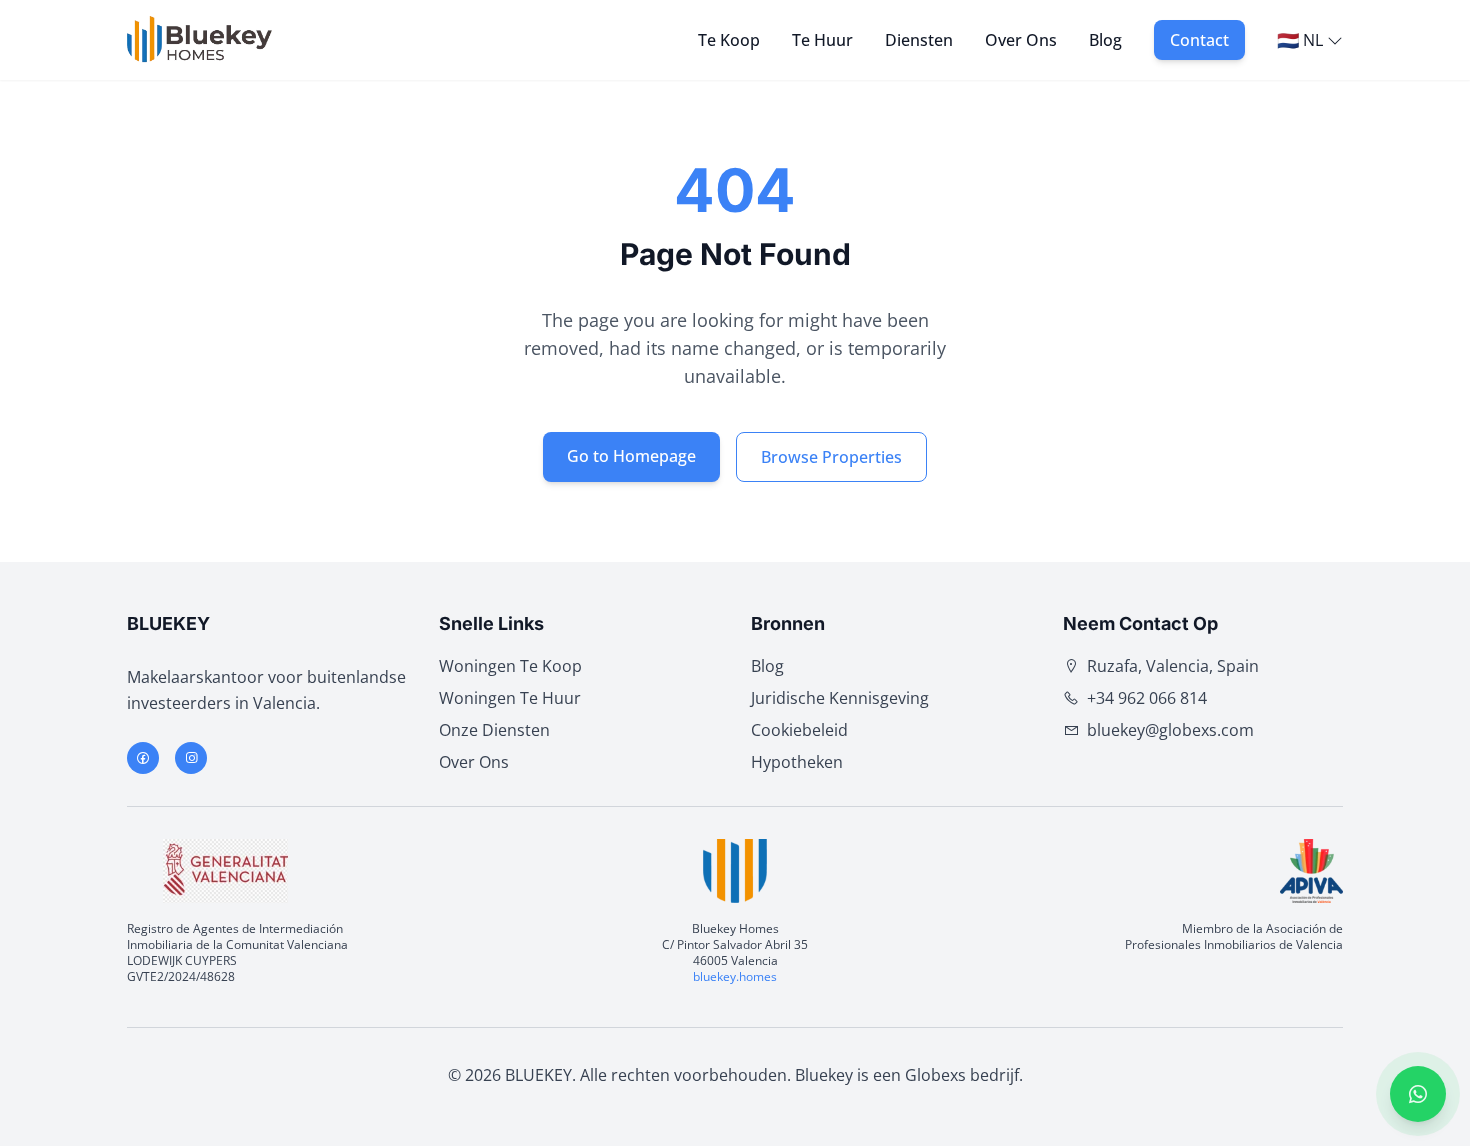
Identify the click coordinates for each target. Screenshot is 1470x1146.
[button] (1418, 1094)
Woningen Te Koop (510, 666)
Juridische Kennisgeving (840, 698)
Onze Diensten (494, 730)
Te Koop (729, 40)
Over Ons (1021, 40)
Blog (1105, 40)
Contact (1199, 40)
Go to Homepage (631, 456)
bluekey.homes (735, 976)
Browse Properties (831, 457)
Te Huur (822, 40)
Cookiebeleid (799, 730)
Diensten (919, 40)
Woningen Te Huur (510, 698)
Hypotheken (797, 762)
